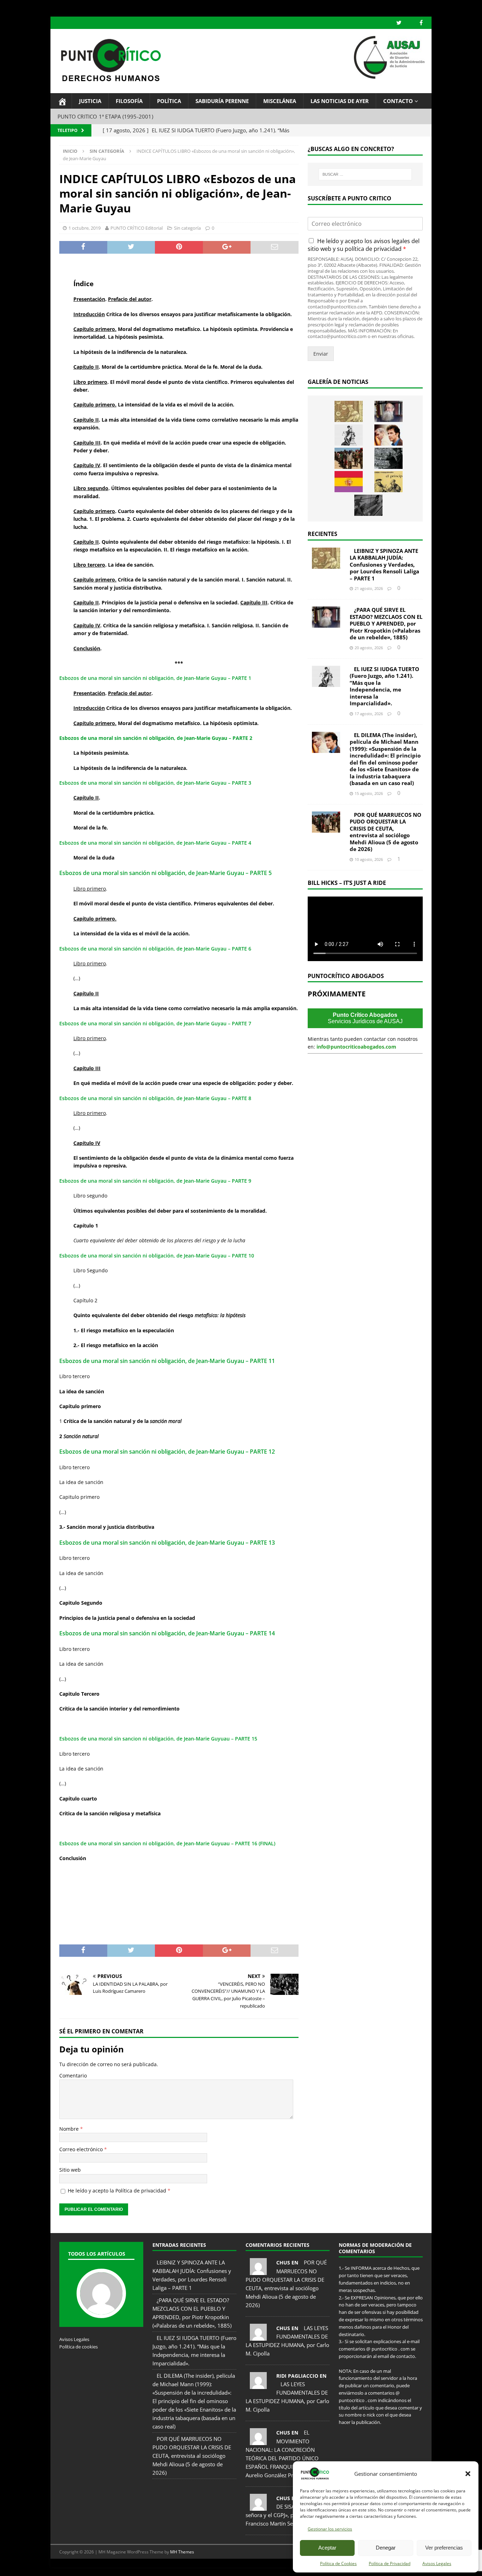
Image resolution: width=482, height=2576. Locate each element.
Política (169, 101)
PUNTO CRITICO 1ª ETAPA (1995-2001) (105, 116)
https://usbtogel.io (101, 2567)
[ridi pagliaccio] (258, 2385)
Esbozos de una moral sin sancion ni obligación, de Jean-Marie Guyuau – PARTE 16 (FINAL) (167, 1843)
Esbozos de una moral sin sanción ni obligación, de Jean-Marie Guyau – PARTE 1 (155, 678)
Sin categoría (187, 228)
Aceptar (327, 2548)
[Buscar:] (365, 174)
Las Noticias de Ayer (340, 101)
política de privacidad (373, 249)
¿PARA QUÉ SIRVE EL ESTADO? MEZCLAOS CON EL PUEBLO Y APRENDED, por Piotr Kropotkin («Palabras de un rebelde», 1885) (386, 623)
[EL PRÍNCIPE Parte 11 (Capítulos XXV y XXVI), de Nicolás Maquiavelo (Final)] (388, 482)
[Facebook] (421, 23)
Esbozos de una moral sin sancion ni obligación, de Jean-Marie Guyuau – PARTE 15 (158, 1739)
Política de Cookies (338, 2563)
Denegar (386, 2548)
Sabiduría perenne (222, 101)
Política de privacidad (141, 2191)
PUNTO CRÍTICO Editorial (137, 228)
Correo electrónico (82, 2149)
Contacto (398, 101)
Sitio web (70, 2170)
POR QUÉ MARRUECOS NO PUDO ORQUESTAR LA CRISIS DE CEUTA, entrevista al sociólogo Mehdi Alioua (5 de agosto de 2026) (385, 832)
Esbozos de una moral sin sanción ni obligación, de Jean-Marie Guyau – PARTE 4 (155, 843)
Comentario (73, 2076)
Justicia (90, 101)
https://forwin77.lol (67, 2567)
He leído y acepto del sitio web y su (364, 245)
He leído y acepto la (119, 2191)
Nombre (70, 2129)
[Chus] (258, 2271)
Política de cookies (79, 2347)
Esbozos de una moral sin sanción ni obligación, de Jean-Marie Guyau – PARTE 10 (157, 1256)
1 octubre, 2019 (85, 228)
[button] (468, 2474)
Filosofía (129, 101)
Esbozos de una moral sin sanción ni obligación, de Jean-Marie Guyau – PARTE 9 (155, 1181)
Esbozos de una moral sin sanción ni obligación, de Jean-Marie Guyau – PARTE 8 (155, 1098)
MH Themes (182, 2552)
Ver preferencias (444, 2548)
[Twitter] (399, 23)
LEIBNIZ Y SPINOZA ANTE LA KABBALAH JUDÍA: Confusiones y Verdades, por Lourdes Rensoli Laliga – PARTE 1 (384, 565)
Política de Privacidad (390, 2563)
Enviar (321, 354)
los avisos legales (387, 241)
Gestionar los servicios (330, 2529)
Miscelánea (280, 101)
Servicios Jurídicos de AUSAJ (365, 1018)
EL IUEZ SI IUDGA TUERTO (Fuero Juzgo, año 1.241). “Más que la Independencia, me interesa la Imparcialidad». (384, 686)
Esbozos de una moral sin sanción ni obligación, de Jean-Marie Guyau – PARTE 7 (155, 1023)
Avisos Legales (437, 2563)
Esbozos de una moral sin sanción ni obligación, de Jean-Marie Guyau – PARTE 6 (155, 949)
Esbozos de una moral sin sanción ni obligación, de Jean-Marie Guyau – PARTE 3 (155, 783)
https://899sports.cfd (135, 2567)
